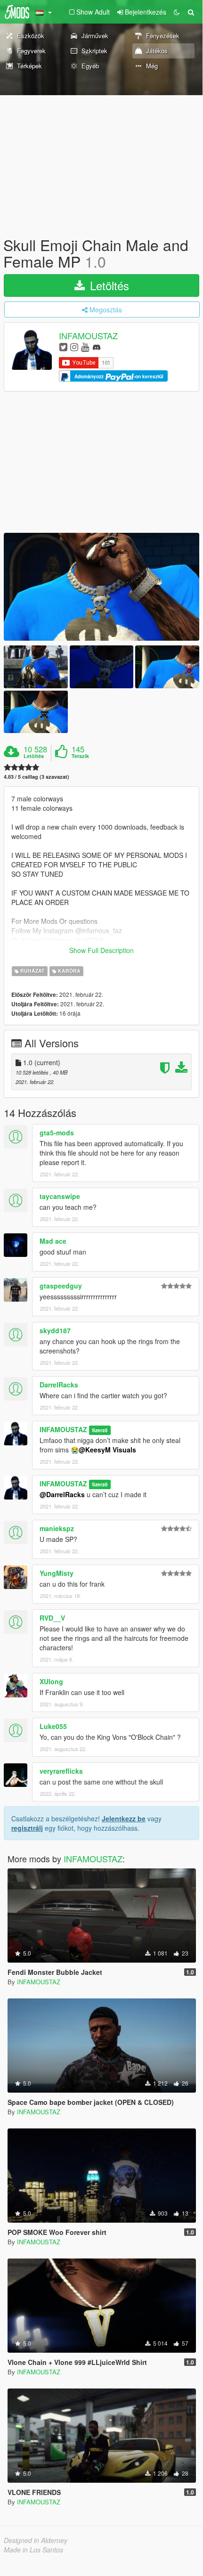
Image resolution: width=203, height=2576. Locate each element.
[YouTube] (85, 346)
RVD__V (52, 1618)
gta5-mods (57, 1133)
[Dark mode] (177, 12)
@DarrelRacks (62, 1494)
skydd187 (55, 1330)
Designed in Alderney (36, 2540)
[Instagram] (74, 346)
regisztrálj (27, 1828)
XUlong (51, 1681)
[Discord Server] (97, 346)
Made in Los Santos (33, 2550)
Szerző (100, 1430)
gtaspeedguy (61, 1286)
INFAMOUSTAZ (88, 336)
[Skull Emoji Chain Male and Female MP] (101, 587)
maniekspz (57, 1528)
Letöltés (108, 285)
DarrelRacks (59, 1385)
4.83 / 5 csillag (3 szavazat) (37, 777)
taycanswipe (60, 1196)
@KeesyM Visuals (107, 1450)
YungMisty (57, 1573)
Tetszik (80, 756)
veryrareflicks (61, 1771)
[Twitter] (63, 346)
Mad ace (53, 1241)
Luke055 (53, 1726)
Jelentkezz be (124, 1818)
